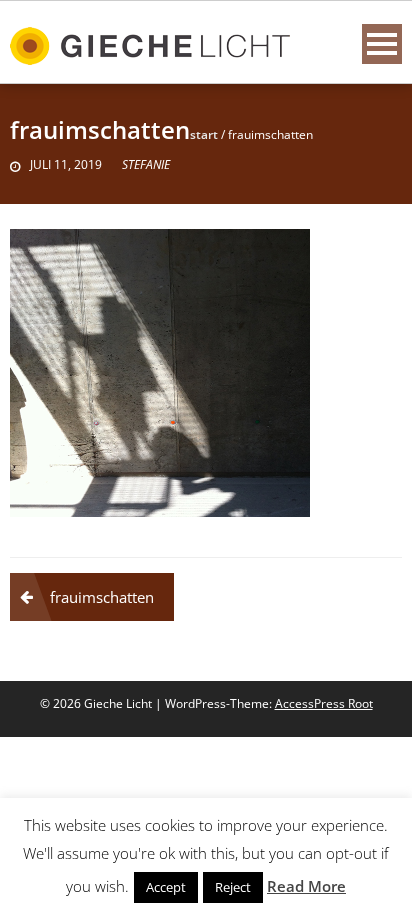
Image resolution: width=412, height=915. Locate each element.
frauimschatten (102, 597)
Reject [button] (233, 887)
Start (204, 134)
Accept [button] (166, 887)
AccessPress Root (324, 703)
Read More (306, 886)
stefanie (146, 164)
